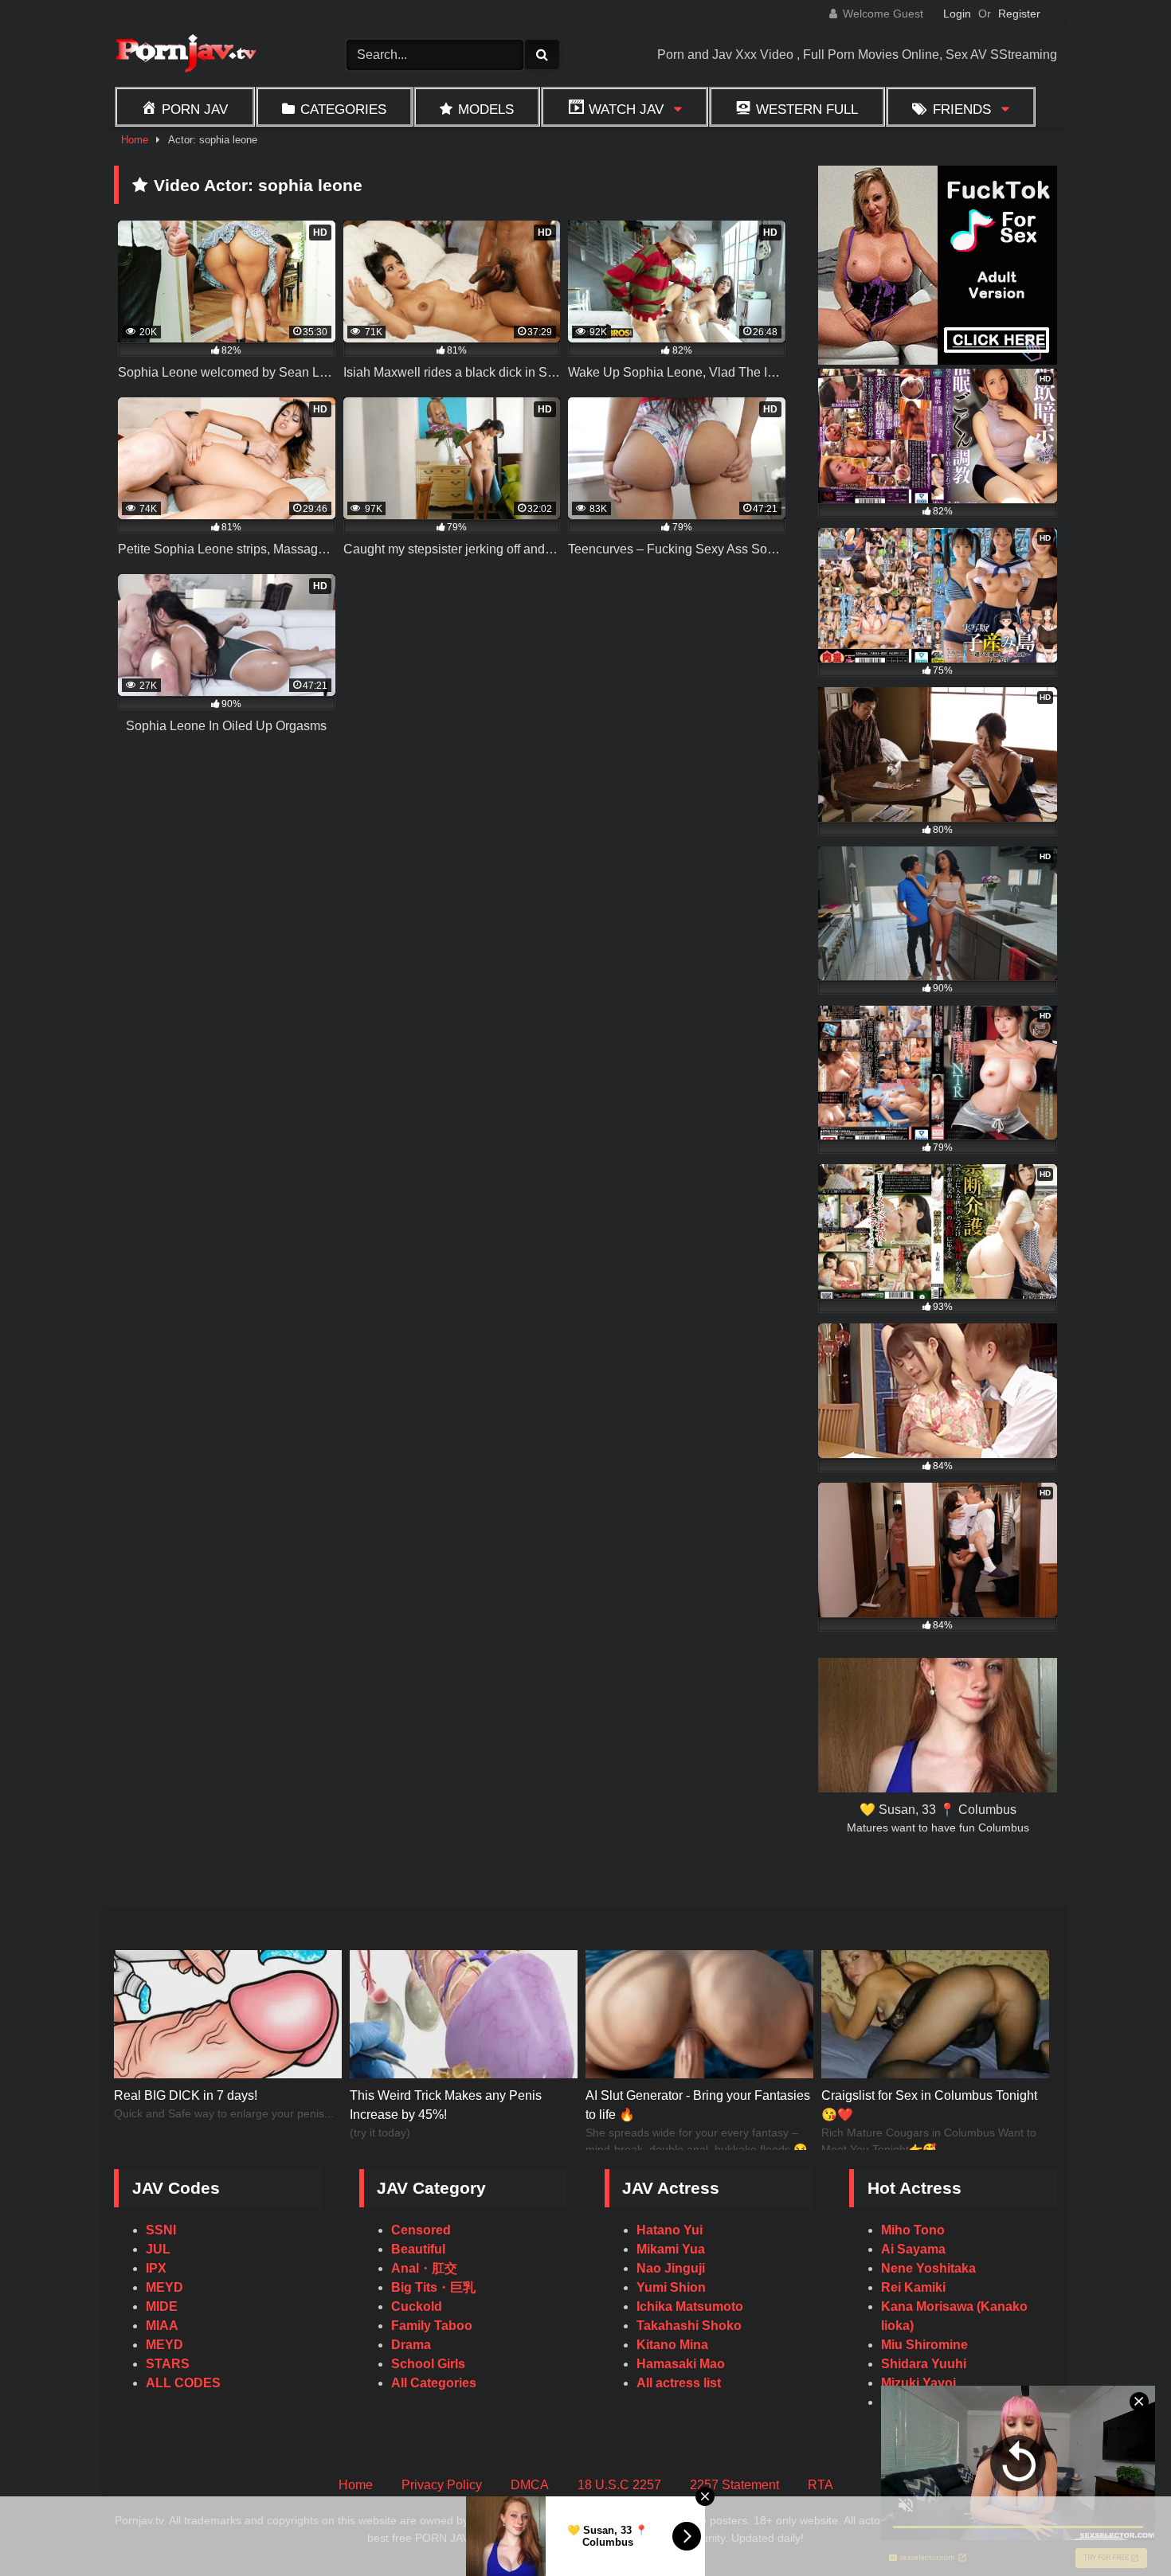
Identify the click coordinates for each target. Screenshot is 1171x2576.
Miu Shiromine (924, 2345)
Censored (421, 2230)
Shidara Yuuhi (924, 2364)
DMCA (530, 2485)
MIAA (162, 2326)
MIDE (162, 2306)
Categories (343, 109)
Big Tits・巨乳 (433, 2287)
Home (135, 140)
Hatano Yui (670, 2230)
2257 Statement (734, 2485)
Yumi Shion (671, 2287)
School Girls (428, 2364)
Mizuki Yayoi (918, 2383)
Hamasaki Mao (681, 2364)
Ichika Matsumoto (690, 2306)
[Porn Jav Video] (186, 55)
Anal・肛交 (424, 2268)
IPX (156, 2268)
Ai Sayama (913, 2249)
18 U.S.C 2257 (619, 2485)
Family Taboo (432, 2326)
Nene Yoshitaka (928, 2268)
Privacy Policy (442, 2485)
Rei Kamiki (913, 2287)
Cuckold (417, 2306)
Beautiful (418, 2249)
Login (957, 14)
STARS (168, 2364)
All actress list (679, 2383)
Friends (962, 109)
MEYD (164, 2287)
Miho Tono (913, 2230)
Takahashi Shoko (689, 2326)
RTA (820, 2485)
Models (486, 109)
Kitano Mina (672, 2345)
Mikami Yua (671, 2249)
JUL (158, 2249)
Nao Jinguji (671, 2268)
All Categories (434, 2383)
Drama (411, 2345)
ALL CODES (183, 2383)
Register (1019, 14)
